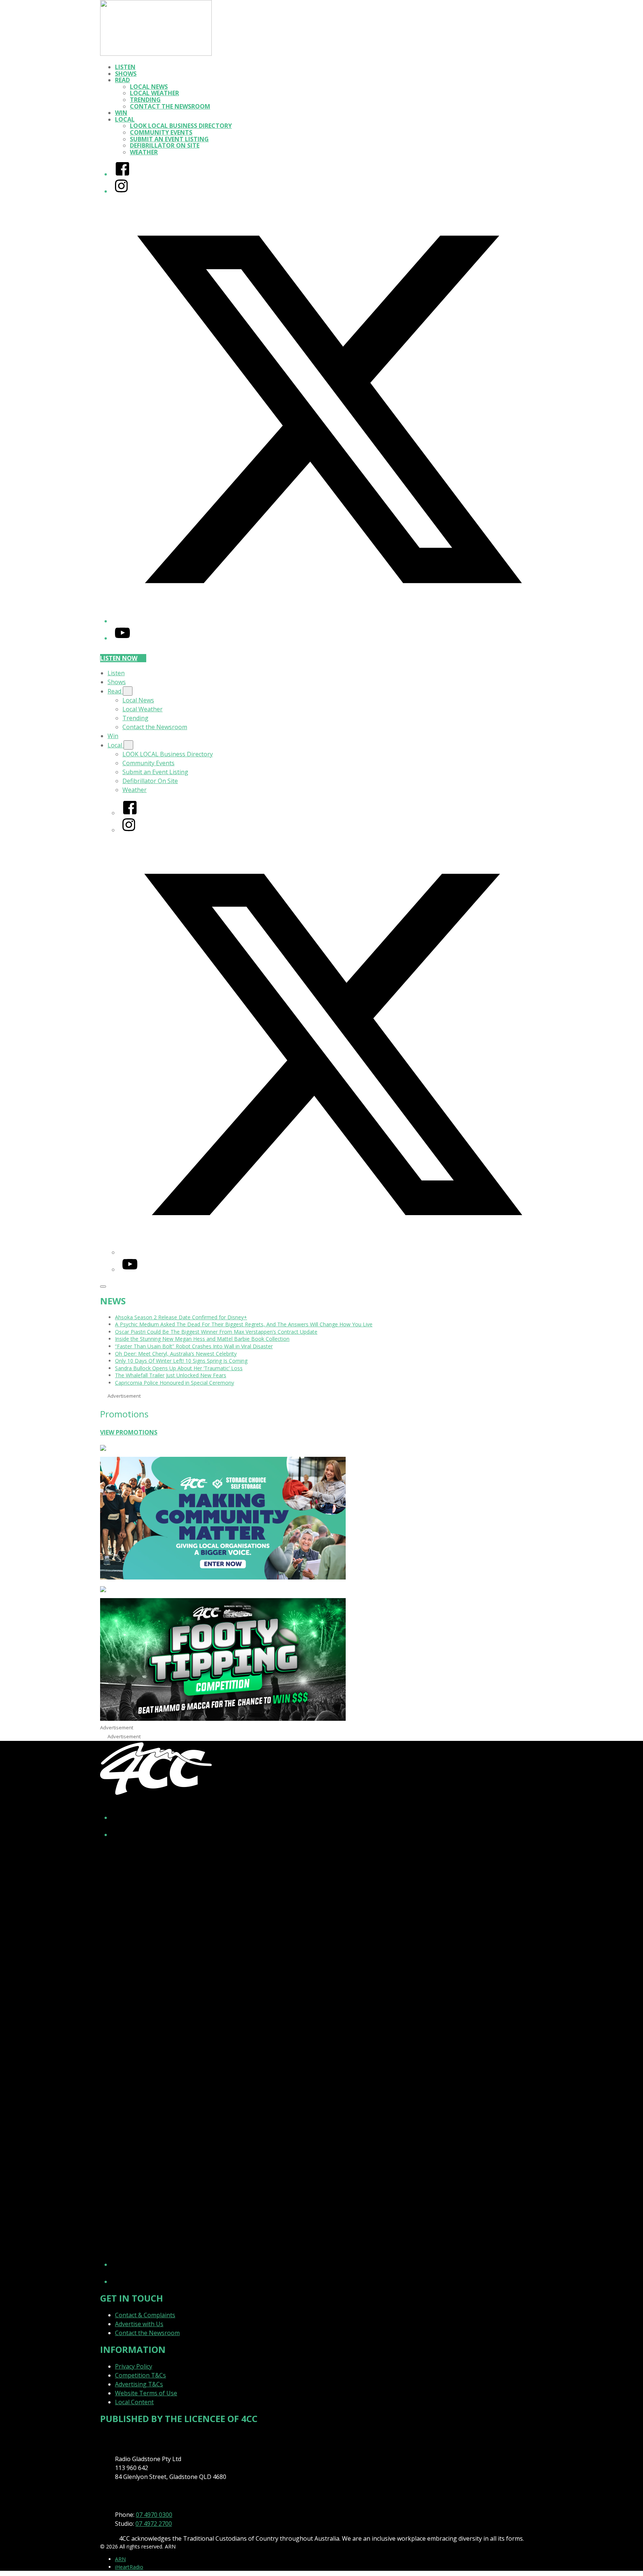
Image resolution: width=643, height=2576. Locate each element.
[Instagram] (121, 191)
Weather (144, 152)
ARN (120, 2559)
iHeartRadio (129, 2567)
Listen (125, 67)
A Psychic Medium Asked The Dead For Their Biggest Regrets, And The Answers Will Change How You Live (244, 1324)
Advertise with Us (139, 2324)
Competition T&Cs (140, 2375)
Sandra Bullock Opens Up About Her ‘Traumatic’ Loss (179, 1368)
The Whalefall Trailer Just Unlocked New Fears (171, 1375)
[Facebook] (122, 174)
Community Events (161, 132)
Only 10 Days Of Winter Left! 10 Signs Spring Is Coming (181, 1361)
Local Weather (154, 93)
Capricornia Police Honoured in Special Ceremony (175, 1383)
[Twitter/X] (329, 621)
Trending (145, 100)
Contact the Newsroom (170, 106)
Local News (149, 87)
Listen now (119, 658)
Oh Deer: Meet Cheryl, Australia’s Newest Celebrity (176, 1354)
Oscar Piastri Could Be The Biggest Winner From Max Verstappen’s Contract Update (216, 1332)
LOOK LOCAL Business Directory (181, 126)
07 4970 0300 (154, 2515)
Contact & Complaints (145, 2315)
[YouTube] (122, 638)
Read (122, 80)
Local (125, 119)
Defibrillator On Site (165, 145)
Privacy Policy (134, 2366)
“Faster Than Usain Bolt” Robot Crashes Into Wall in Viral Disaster (194, 1346)
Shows (126, 74)
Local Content (134, 2402)
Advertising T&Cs (139, 2384)
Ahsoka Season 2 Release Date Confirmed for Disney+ (181, 1317)
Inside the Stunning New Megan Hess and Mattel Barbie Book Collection (202, 1339)
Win (121, 113)
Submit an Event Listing (169, 139)
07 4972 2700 (154, 2524)
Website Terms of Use (146, 2393)
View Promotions (129, 1432)
